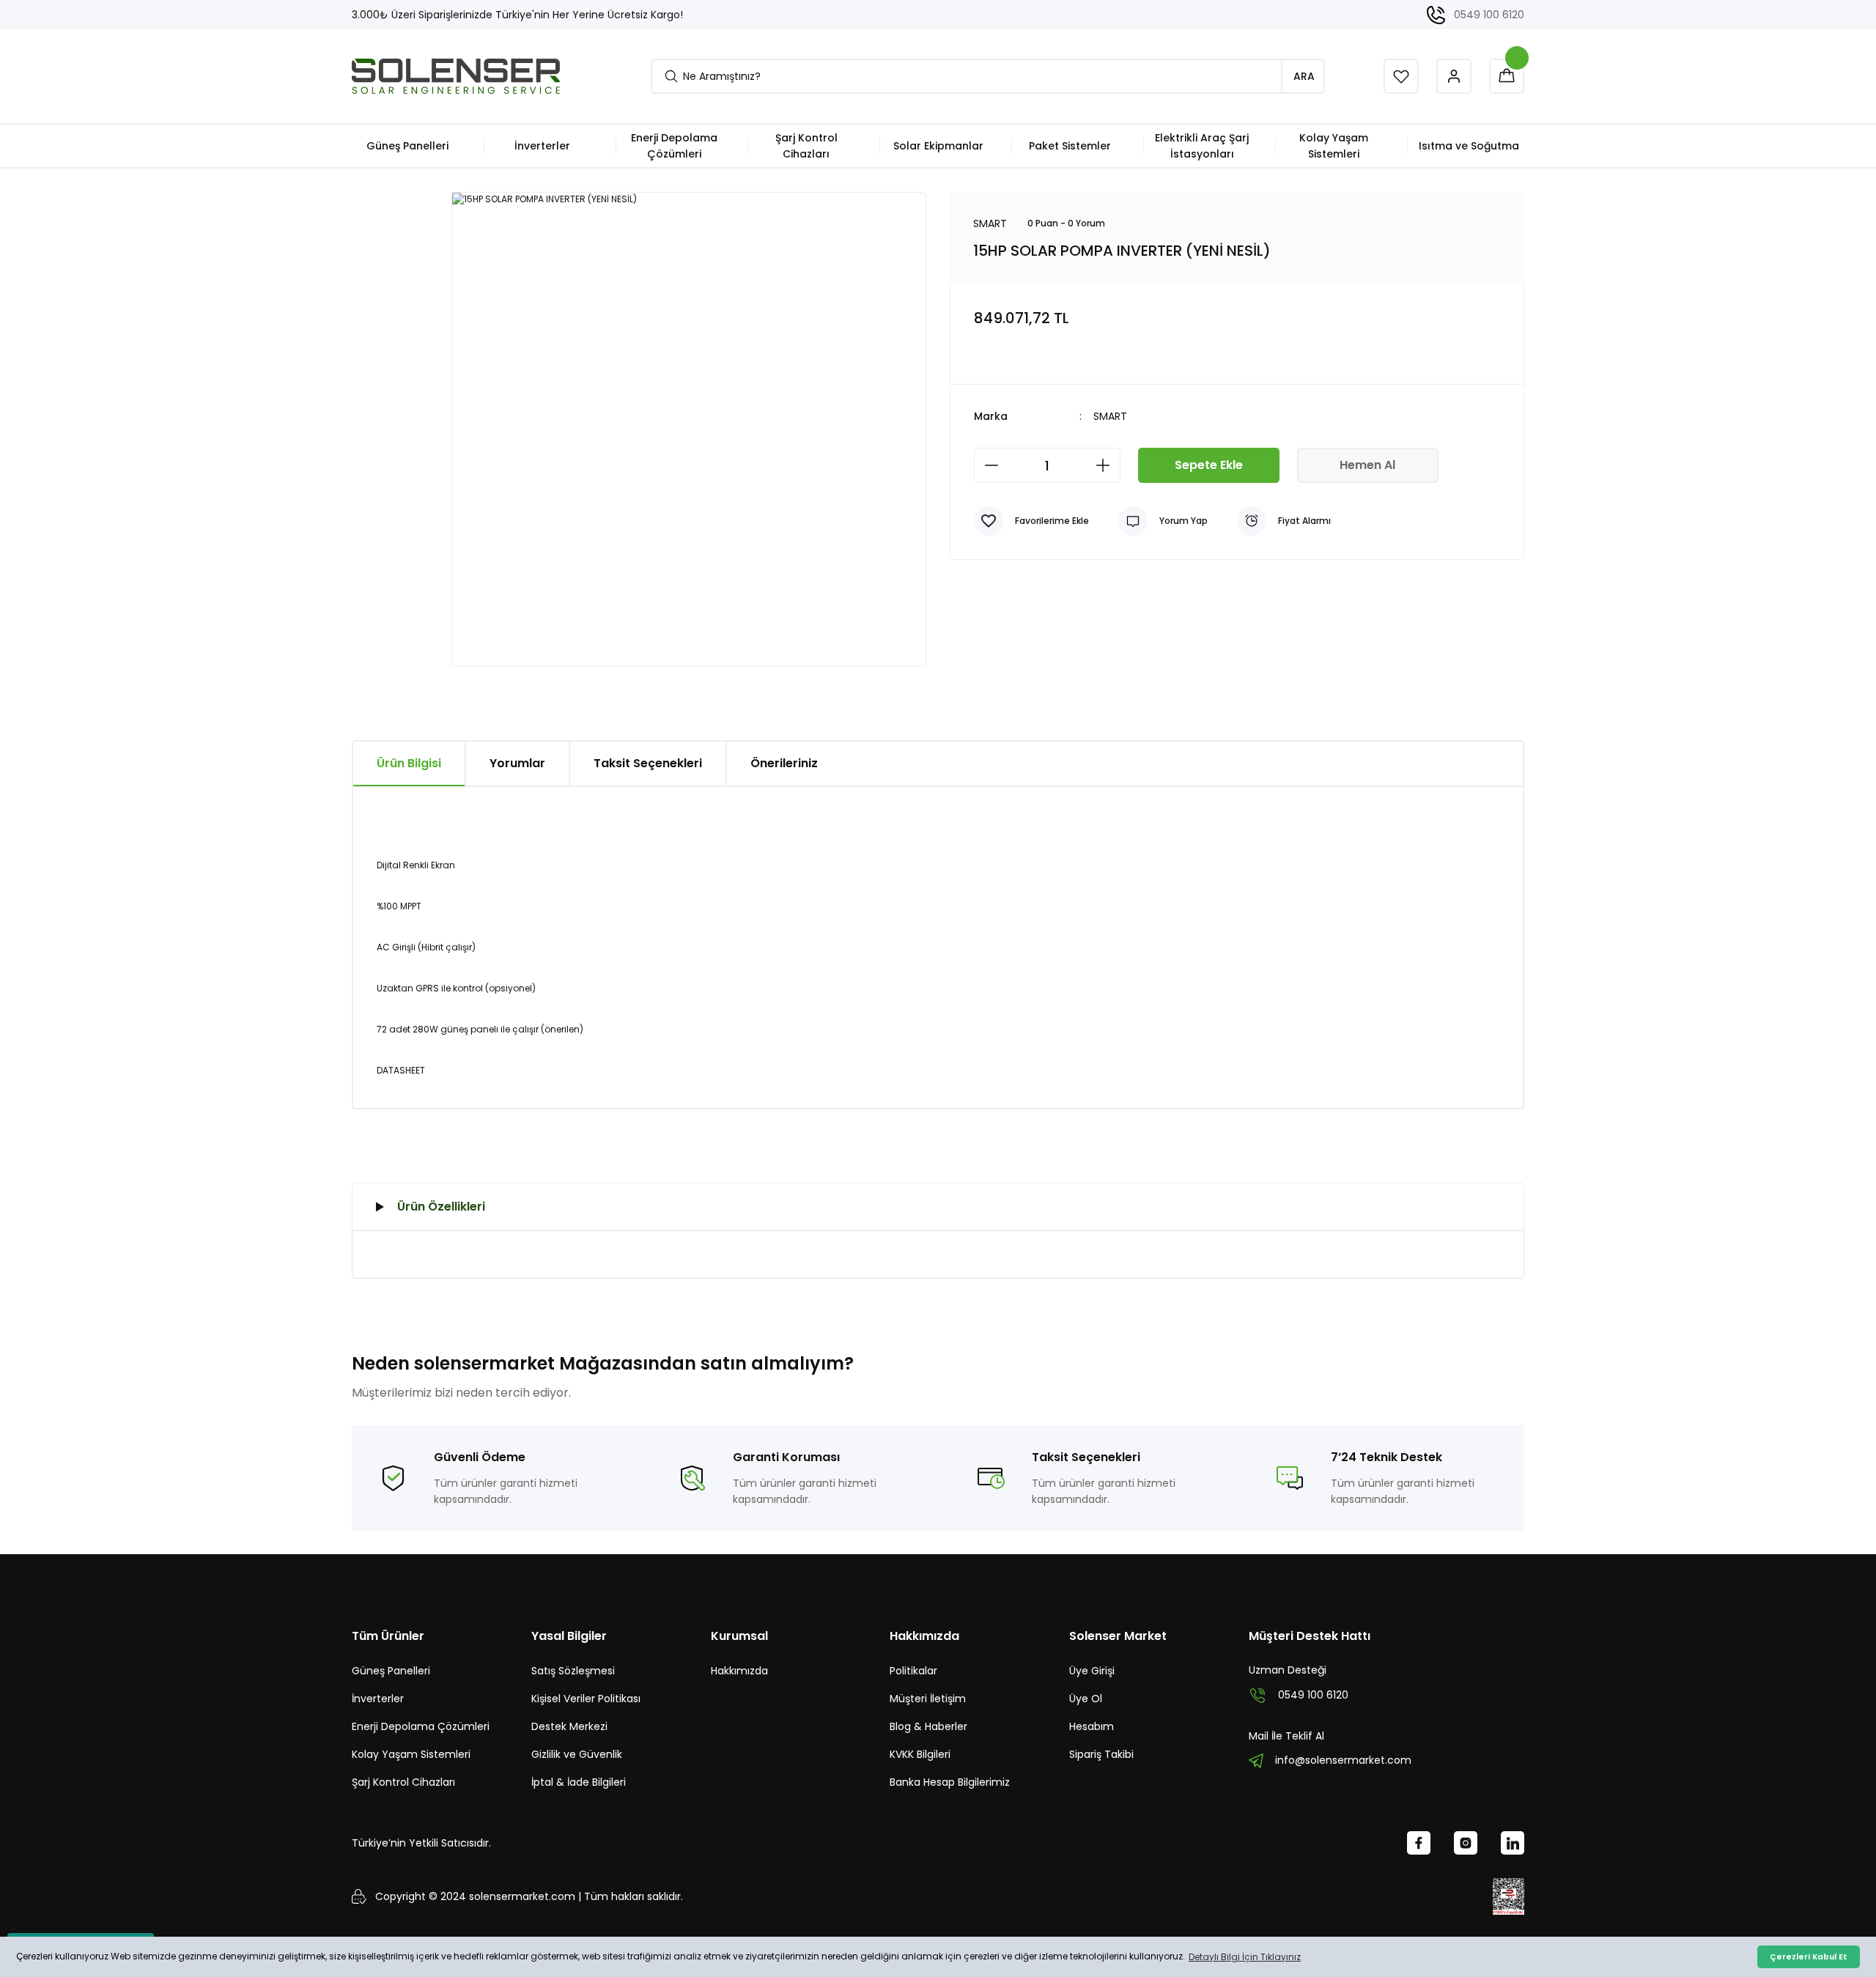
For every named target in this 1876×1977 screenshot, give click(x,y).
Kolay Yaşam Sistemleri (411, 1754)
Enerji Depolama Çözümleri (421, 1726)
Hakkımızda (739, 1671)
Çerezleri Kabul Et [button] (1809, 1957)
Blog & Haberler (928, 1726)
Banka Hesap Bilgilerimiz (950, 1782)
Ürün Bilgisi (409, 763)
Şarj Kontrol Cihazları (403, 1782)
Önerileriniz (784, 763)
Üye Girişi (1092, 1671)
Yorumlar (517, 763)
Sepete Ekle (1209, 465)
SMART (1110, 416)
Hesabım (1092, 1726)
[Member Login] (1454, 76)
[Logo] (456, 76)
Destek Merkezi (569, 1726)
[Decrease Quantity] (991, 465)
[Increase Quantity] (1103, 465)
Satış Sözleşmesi (573, 1671)
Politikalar (913, 1671)
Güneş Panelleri (391, 1671)
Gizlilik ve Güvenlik (577, 1754)
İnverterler (378, 1699)
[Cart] (1507, 76)
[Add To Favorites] (1031, 521)
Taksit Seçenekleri (648, 763)
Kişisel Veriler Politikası (586, 1699)
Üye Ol (1086, 1699)
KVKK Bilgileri (920, 1754)
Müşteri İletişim (928, 1699)
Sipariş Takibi (1101, 1754)
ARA (1304, 76)
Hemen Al (1367, 465)
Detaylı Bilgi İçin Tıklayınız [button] (1245, 1957)
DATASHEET (401, 1070)
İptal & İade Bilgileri (579, 1782)
